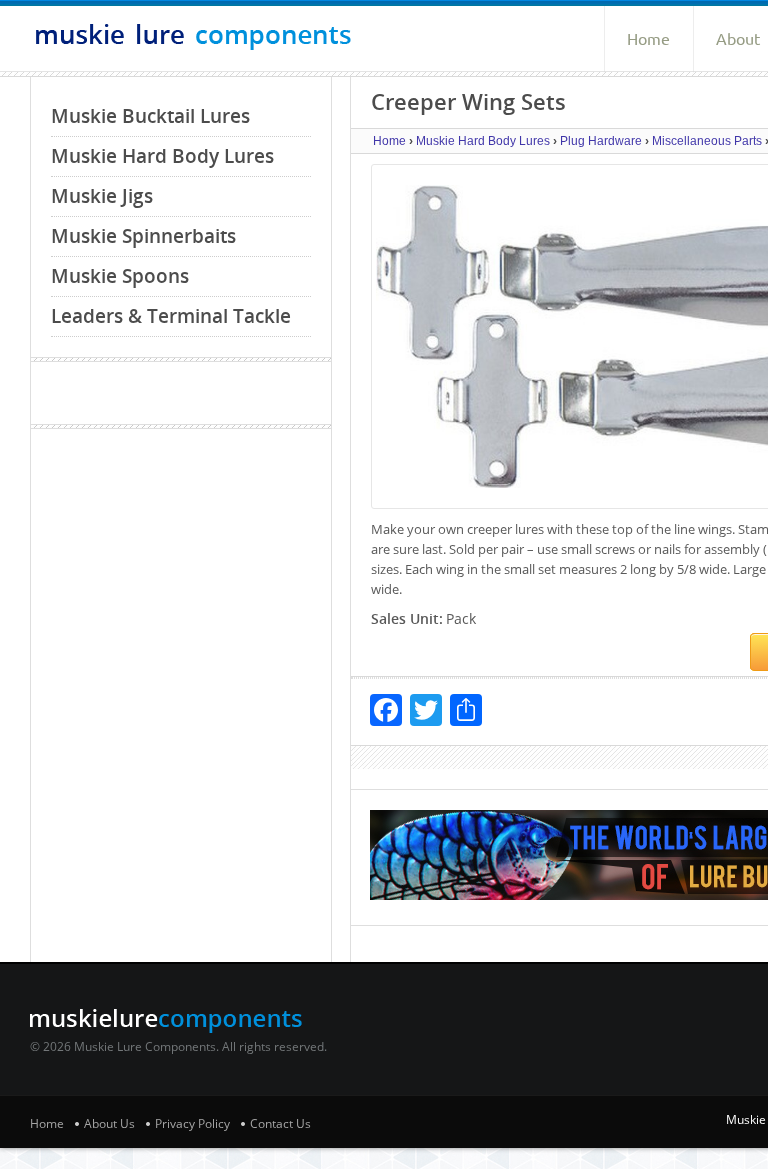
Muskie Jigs (102, 196)
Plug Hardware (601, 141)
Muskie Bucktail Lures (150, 116)
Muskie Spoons (120, 276)
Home (648, 39)
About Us (109, 1123)
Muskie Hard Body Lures (162, 156)
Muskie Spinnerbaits (143, 236)
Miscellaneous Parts (707, 141)
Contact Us (280, 1123)
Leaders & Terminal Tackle (171, 316)
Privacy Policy (192, 1123)
